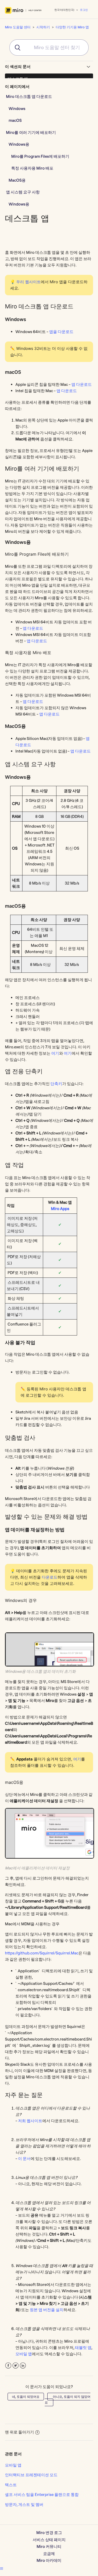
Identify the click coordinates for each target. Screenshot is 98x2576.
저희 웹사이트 (30, 2121)
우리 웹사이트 (28, 282)
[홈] (23, 10)
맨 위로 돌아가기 (19, 2432)
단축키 (56, 1084)
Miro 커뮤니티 (49, 2546)
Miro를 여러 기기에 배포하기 (31, 132)
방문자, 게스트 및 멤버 (24, 2504)
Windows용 (19, 144)
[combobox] (49, 48)
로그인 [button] (84, 10)
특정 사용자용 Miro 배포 (32, 168)
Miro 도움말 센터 (18, 27)
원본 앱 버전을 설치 (47, 2310)
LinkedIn (23, 2366)
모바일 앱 (24, 2354)
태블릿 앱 (83, 2348)
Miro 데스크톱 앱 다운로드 (29, 96)
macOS (15, 120)
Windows (17, 109)
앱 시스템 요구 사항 (23, 192)
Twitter (16, 2366)
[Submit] (15, 48)
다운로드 (50, 1577)
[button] (2, 2568)
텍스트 (11, 2485)
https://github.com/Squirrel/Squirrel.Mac (42, 1953)
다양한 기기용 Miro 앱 (72, 27)
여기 (55, 1053)
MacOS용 (17, 180)
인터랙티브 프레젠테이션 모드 (31, 2475)
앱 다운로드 (33, 701)
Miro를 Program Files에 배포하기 (40, 156)
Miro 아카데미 (49, 2560)
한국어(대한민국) (65, 10)
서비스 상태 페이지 (49, 2540)
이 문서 (24, 2159)
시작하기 (43, 27)
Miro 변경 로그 (49, 2533)
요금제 (49, 2554)
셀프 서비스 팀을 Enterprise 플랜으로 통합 (42, 2494)
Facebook (8, 2366)
